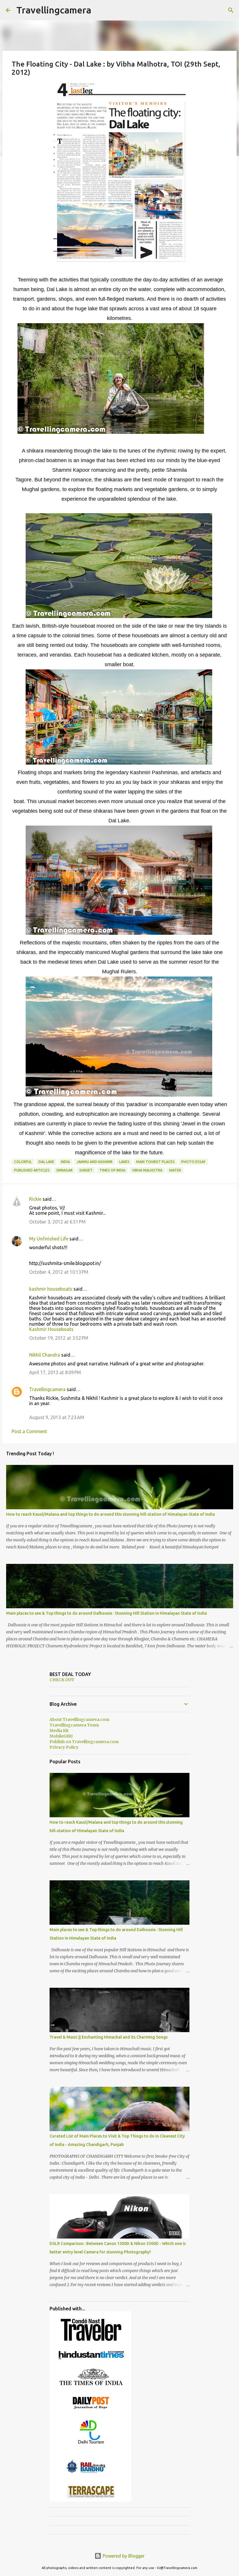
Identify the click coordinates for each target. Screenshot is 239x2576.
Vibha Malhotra (147, 1170)
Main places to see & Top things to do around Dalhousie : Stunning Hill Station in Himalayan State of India (107, 1613)
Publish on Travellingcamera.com (84, 1742)
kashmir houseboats (51, 1289)
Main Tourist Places (155, 1162)
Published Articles (32, 1170)
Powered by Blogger (123, 2556)
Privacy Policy (64, 1747)
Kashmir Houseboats (51, 1329)
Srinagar (64, 1170)
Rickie (35, 1199)
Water (175, 1170)
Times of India (112, 1170)
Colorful (23, 1162)
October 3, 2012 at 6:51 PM (57, 1222)
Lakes (124, 1162)
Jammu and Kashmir (95, 1162)
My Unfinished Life (49, 1239)
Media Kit (59, 1731)
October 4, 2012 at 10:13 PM (59, 1272)
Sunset (86, 1170)
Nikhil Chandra (45, 1355)
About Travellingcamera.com (79, 1719)
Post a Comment (29, 1431)
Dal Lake (46, 1162)
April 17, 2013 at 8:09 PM (55, 1372)
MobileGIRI (61, 1736)
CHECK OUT (62, 1680)
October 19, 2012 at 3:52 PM (59, 1338)
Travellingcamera (54, 10)
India (65, 1162)
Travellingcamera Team (74, 1725)
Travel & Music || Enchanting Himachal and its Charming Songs (109, 2037)
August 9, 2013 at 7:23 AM (57, 1417)
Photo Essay (193, 1162)
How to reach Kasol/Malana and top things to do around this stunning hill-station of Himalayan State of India (110, 1514)
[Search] (231, 10)
